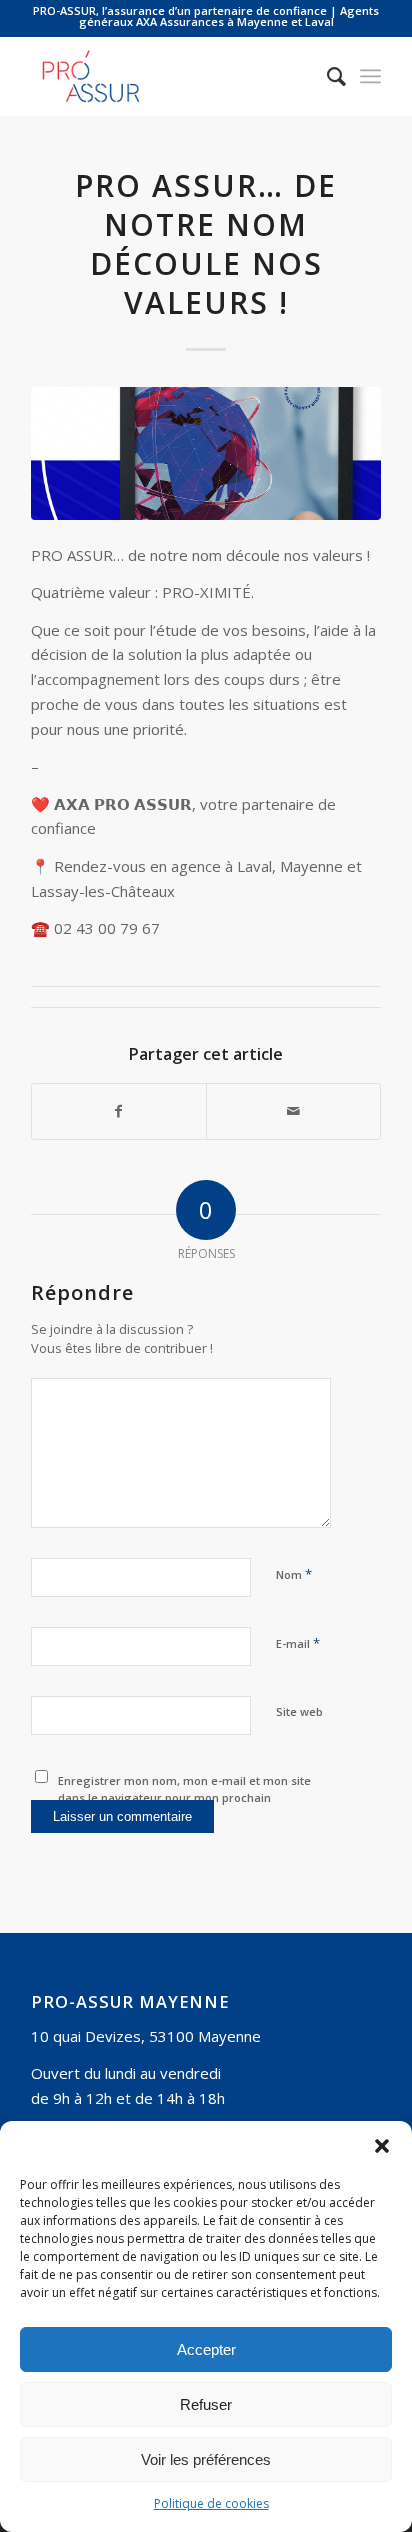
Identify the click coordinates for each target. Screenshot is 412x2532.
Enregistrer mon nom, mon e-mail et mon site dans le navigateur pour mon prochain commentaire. (184, 1797)
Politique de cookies (211, 2503)
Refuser (206, 2404)
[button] (382, 2146)
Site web (299, 1711)
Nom (294, 1574)
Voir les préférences (206, 2459)
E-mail (298, 1643)
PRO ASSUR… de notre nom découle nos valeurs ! (206, 244)
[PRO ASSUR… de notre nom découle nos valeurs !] (206, 453)
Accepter (206, 2349)
